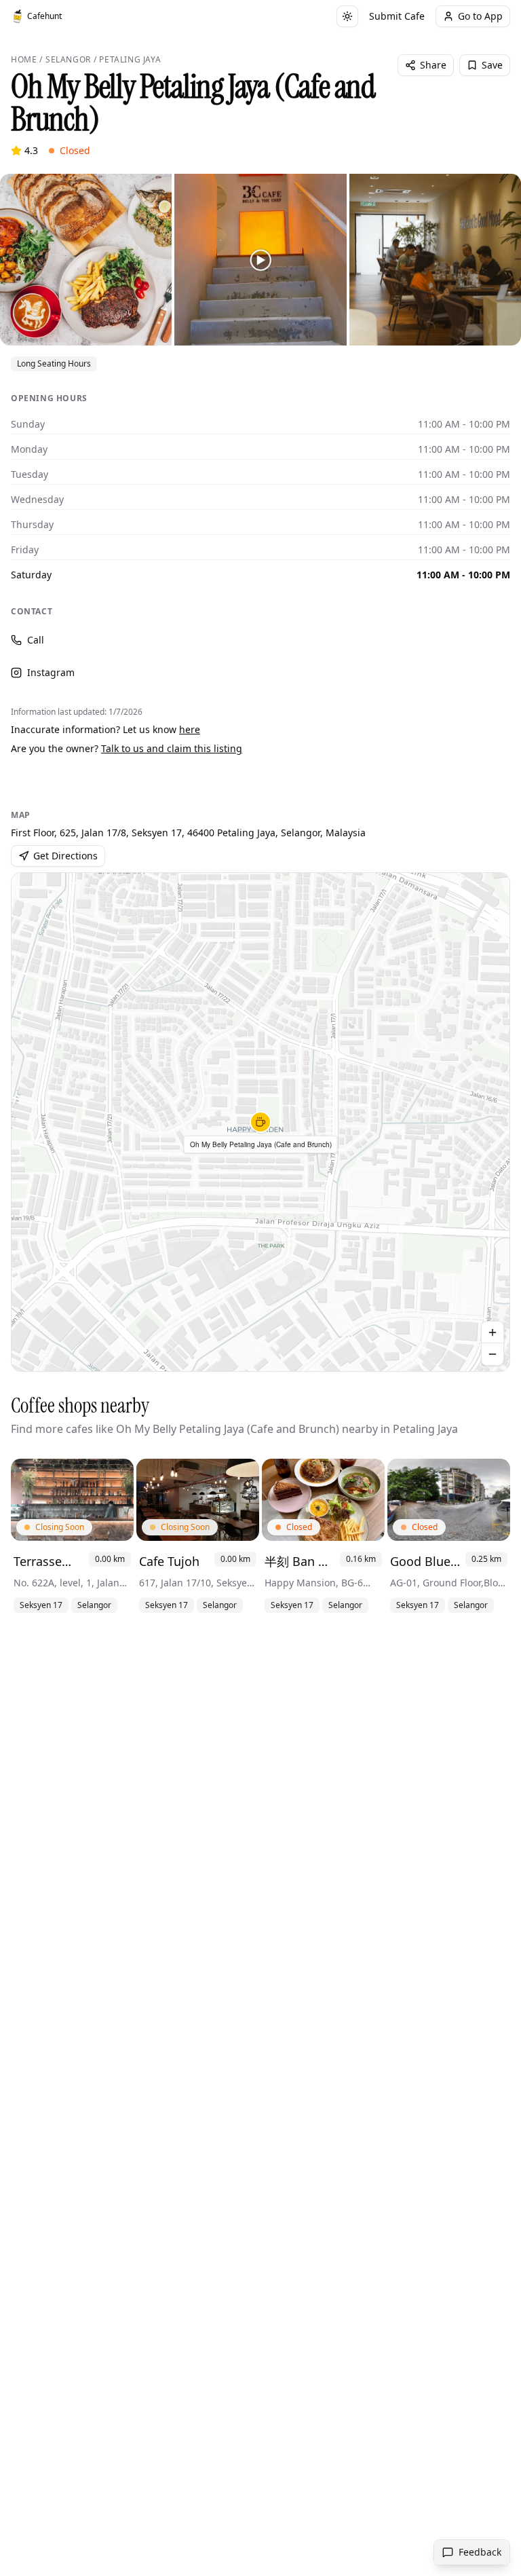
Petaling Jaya (130, 60)
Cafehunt (44, 16)
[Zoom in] (493, 1332)
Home (24, 60)
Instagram (51, 672)
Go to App (480, 16)
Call (36, 640)
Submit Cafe (397, 16)
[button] (260, 1122)
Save (492, 65)
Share (433, 65)
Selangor (68, 60)
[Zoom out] (493, 1354)
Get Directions (65, 856)
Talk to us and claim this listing (172, 748)
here (190, 729)
